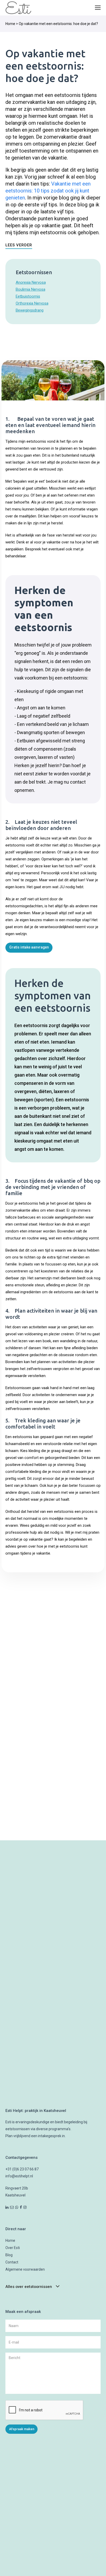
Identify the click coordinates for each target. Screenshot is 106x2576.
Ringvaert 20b (17, 2188)
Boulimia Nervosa (30, 289)
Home (10, 24)
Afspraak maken (22, 2429)
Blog (9, 2255)
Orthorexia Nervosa (32, 303)
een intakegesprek (46, 2136)
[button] (98, 8)
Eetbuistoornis (28, 296)
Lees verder (19, 245)
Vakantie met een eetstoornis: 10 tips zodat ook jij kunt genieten (48, 191)
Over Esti (13, 2248)
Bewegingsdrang (30, 310)
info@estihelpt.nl (19, 2176)
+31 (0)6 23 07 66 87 (22, 2169)
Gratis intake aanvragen (29, 947)
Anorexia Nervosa (31, 282)
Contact (12, 2262)
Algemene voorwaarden (25, 2269)
